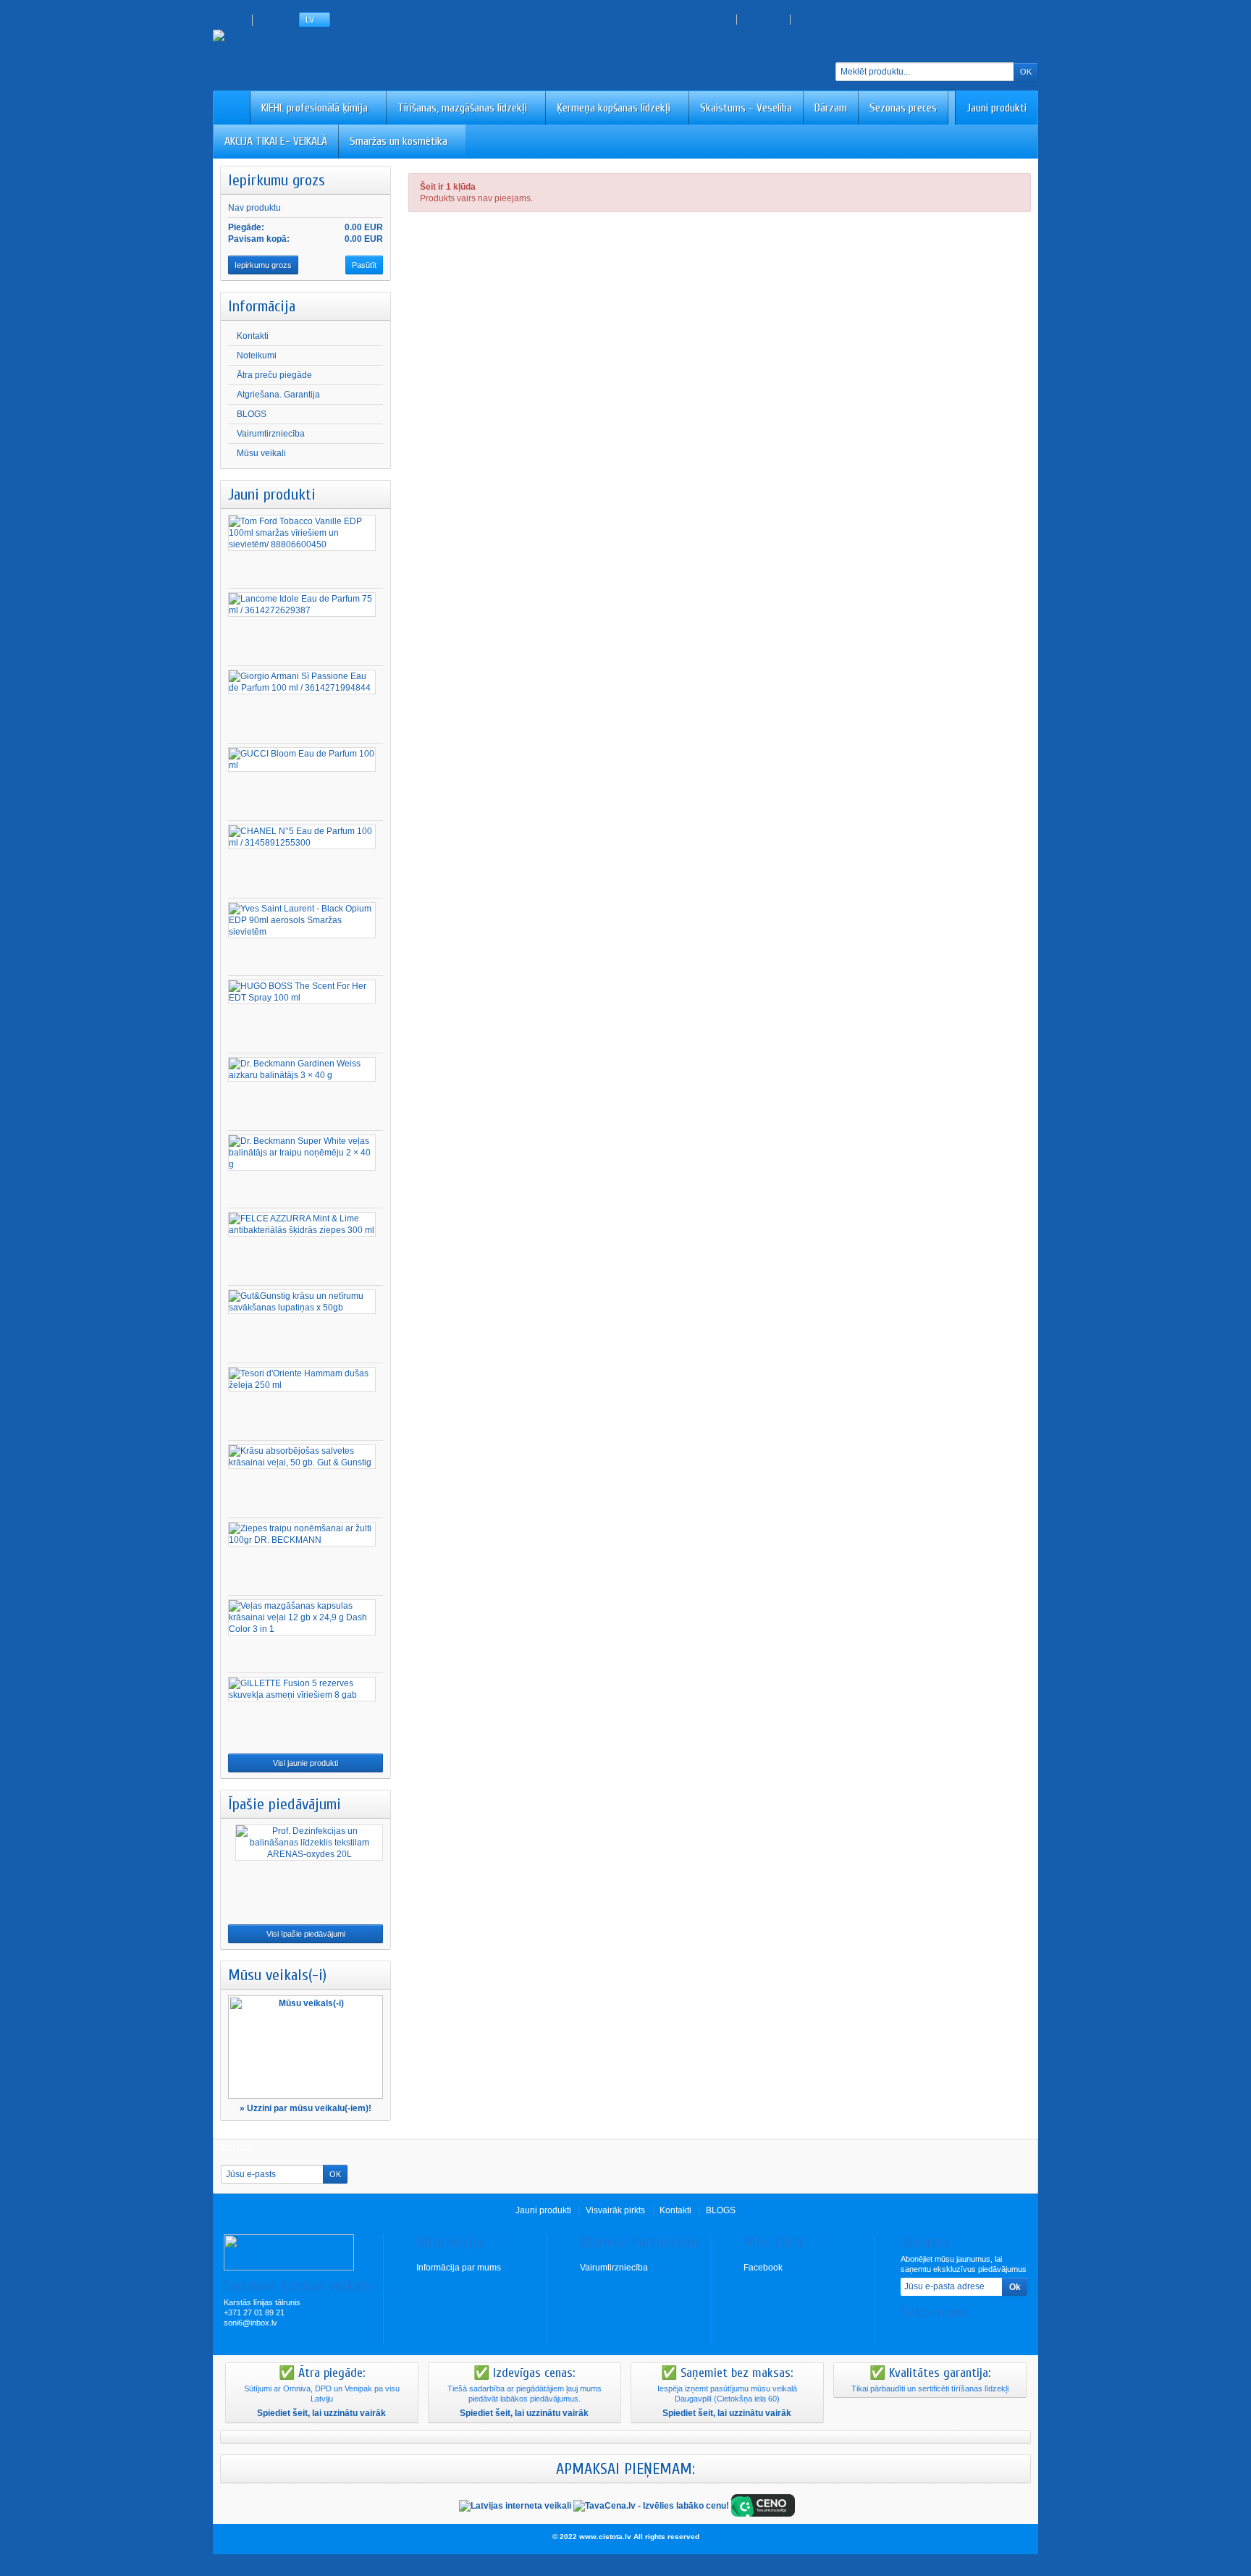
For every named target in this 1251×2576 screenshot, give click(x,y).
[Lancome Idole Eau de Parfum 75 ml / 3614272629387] (302, 605)
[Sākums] (232, 108)
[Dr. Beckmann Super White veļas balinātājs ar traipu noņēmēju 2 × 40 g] (302, 1153)
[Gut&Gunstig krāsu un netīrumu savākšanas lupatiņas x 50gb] (302, 1302)
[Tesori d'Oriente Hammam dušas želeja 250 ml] (302, 1379)
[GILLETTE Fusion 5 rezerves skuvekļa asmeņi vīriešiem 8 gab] (302, 1689)
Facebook (763, 2268)
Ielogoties (763, 20)
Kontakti (253, 336)
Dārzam (831, 108)
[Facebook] (911, 2334)
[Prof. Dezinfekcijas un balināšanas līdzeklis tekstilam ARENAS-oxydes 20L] (309, 1843)
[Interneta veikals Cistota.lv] (270, 35)
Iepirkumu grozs (277, 180)
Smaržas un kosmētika (399, 141)
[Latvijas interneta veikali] (515, 2505)
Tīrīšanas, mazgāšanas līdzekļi (462, 108)
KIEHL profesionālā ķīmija (315, 108)
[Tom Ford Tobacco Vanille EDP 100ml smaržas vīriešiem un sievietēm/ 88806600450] (302, 533)
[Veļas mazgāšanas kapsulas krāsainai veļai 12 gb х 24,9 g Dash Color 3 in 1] (302, 1617)
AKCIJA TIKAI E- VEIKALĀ (276, 141)
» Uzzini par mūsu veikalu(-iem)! (306, 2108)
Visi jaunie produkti (306, 1763)
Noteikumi (257, 355)
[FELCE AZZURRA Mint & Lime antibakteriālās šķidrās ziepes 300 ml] (302, 1224)
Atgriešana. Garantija (278, 395)
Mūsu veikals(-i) (277, 1975)
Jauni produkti (997, 108)
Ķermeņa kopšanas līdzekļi (614, 108)
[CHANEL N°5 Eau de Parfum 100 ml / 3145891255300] (302, 837)
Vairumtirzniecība (271, 434)
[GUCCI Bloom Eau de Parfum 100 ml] (302, 759)
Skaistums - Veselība (746, 108)
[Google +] (959, 2334)
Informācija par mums (459, 2268)
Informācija (262, 306)
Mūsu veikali (261, 453)
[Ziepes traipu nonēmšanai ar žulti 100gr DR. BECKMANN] (302, 1534)
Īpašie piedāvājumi (285, 1804)
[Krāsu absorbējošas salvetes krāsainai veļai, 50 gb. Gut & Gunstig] (302, 1457)
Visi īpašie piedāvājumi (306, 1934)
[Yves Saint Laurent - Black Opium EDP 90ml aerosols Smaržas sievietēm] (302, 920)
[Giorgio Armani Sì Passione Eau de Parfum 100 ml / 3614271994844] (302, 682)
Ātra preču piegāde (274, 375)
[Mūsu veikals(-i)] (306, 2047)
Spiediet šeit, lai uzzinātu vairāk (321, 2413)
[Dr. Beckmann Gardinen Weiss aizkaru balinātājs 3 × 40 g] (302, 1069)
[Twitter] (935, 2334)
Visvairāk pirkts (615, 2210)
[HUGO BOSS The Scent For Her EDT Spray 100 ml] (302, 992)
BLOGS (252, 414)
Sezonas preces (903, 108)
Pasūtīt (364, 265)
